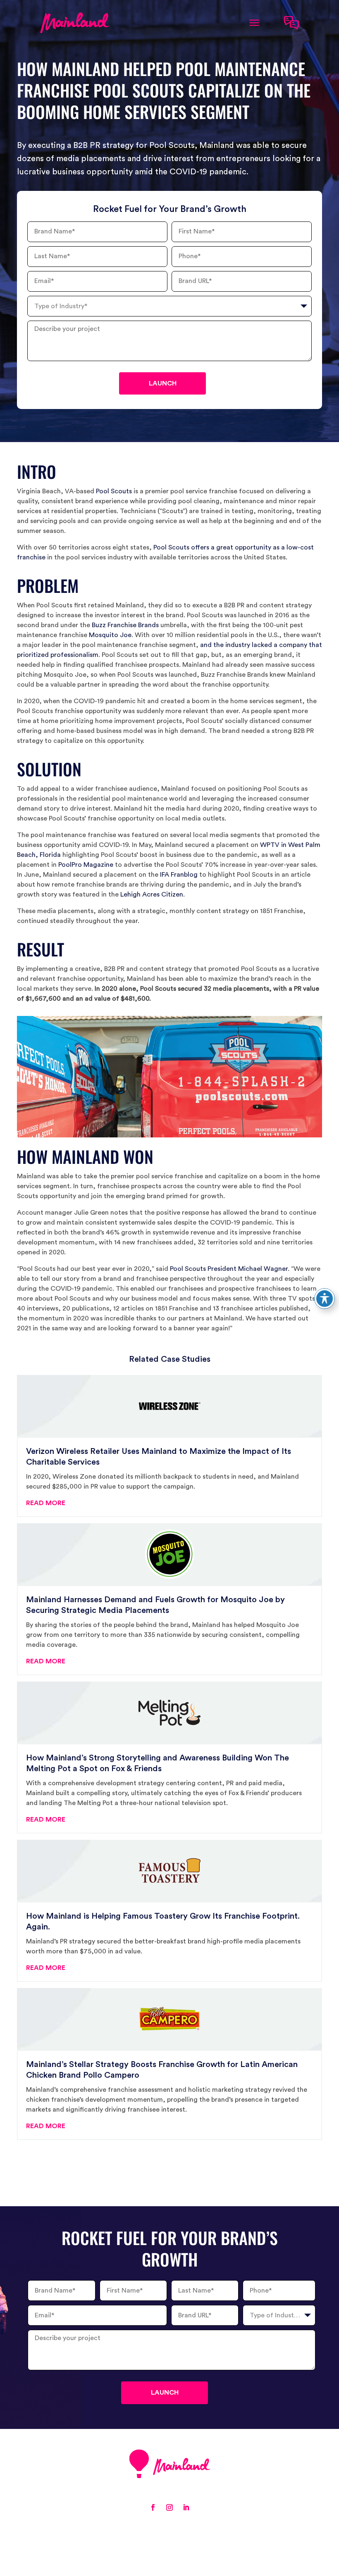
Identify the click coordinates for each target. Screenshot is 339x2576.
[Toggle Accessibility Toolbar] (325, 1299)
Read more (46, 1503)
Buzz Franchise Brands (125, 625)
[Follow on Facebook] (153, 2507)
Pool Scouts (114, 491)
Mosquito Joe (110, 635)
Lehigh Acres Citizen (152, 894)
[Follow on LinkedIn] (186, 2507)
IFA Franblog (179, 875)
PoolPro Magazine (86, 865)
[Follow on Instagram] (169, 2507)
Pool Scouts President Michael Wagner (229, 1269)
